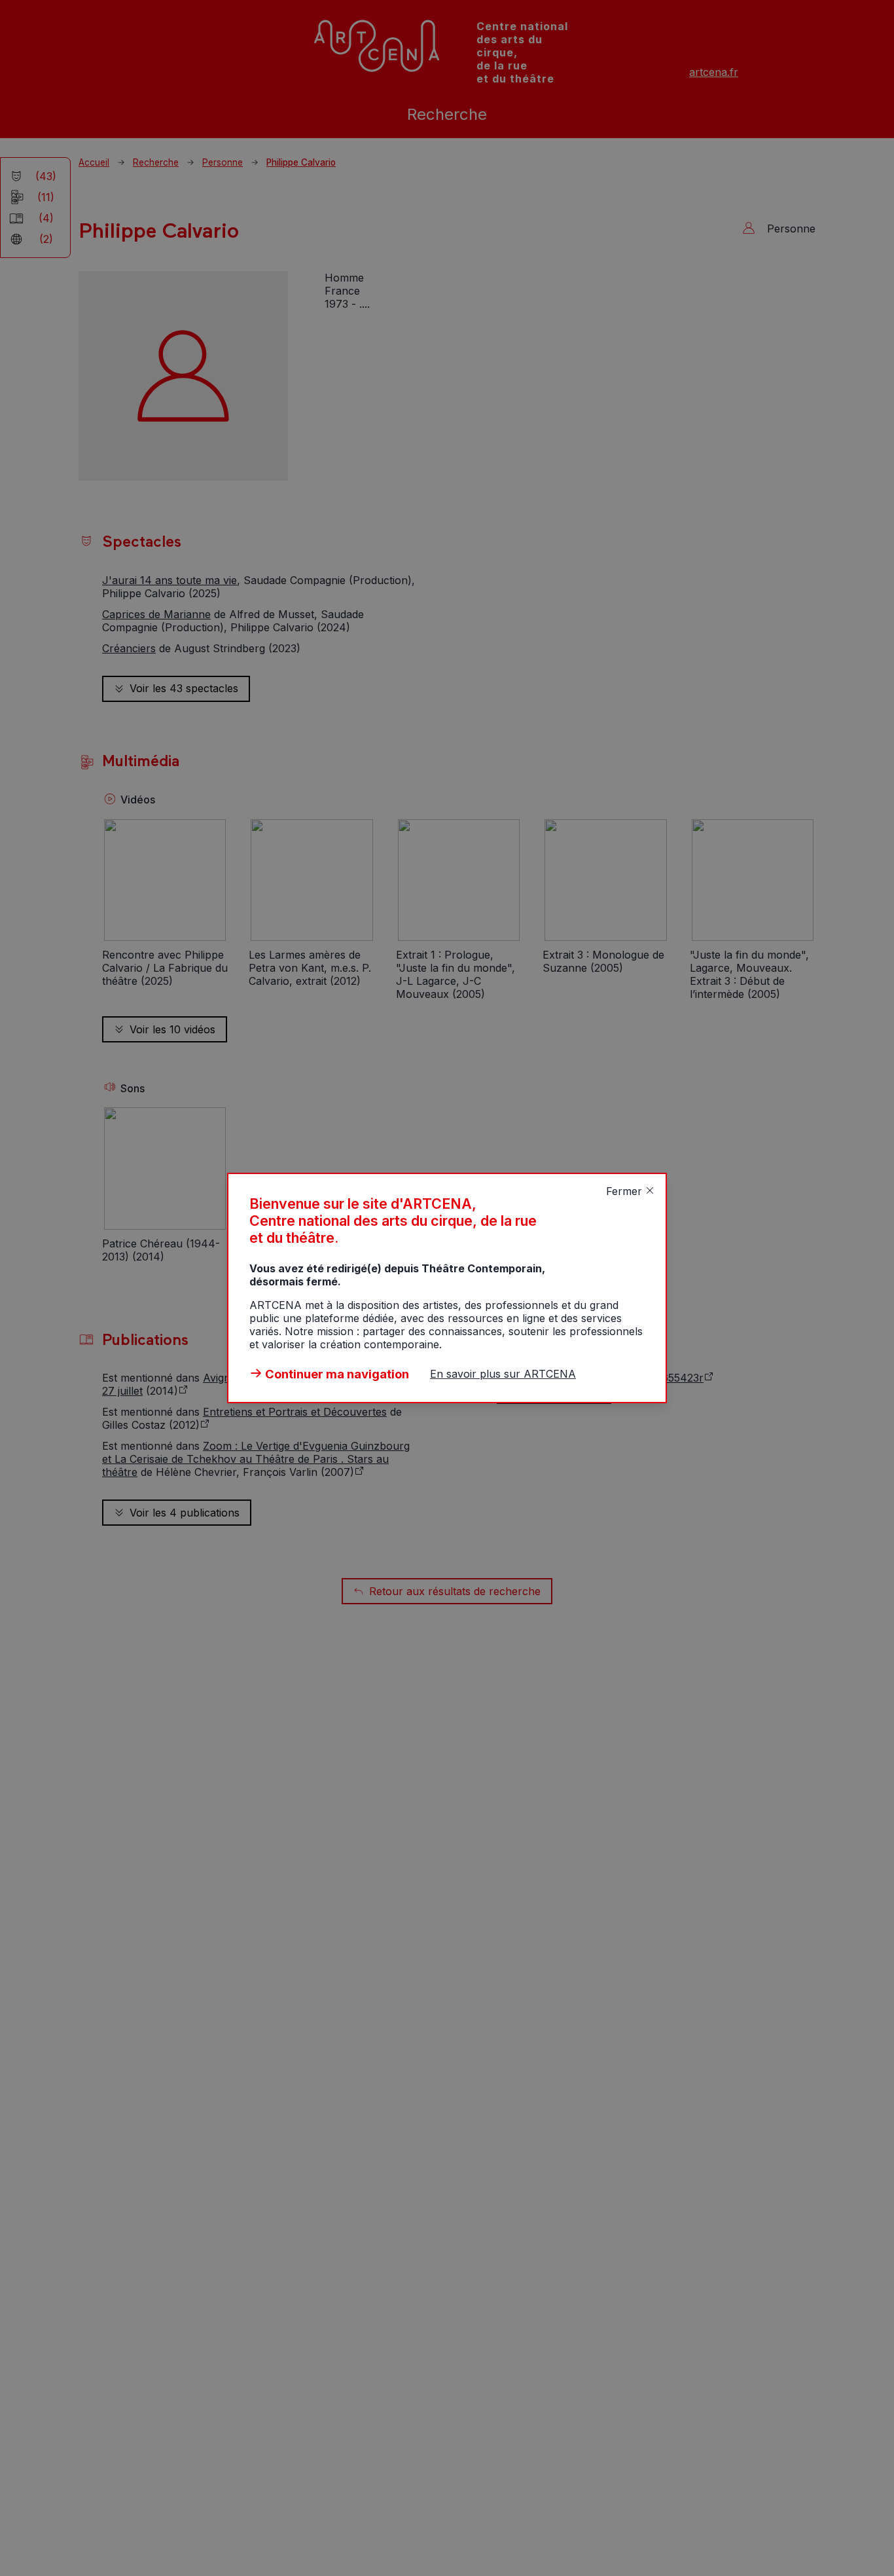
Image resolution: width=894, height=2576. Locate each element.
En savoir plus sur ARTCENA (503, 1374)
